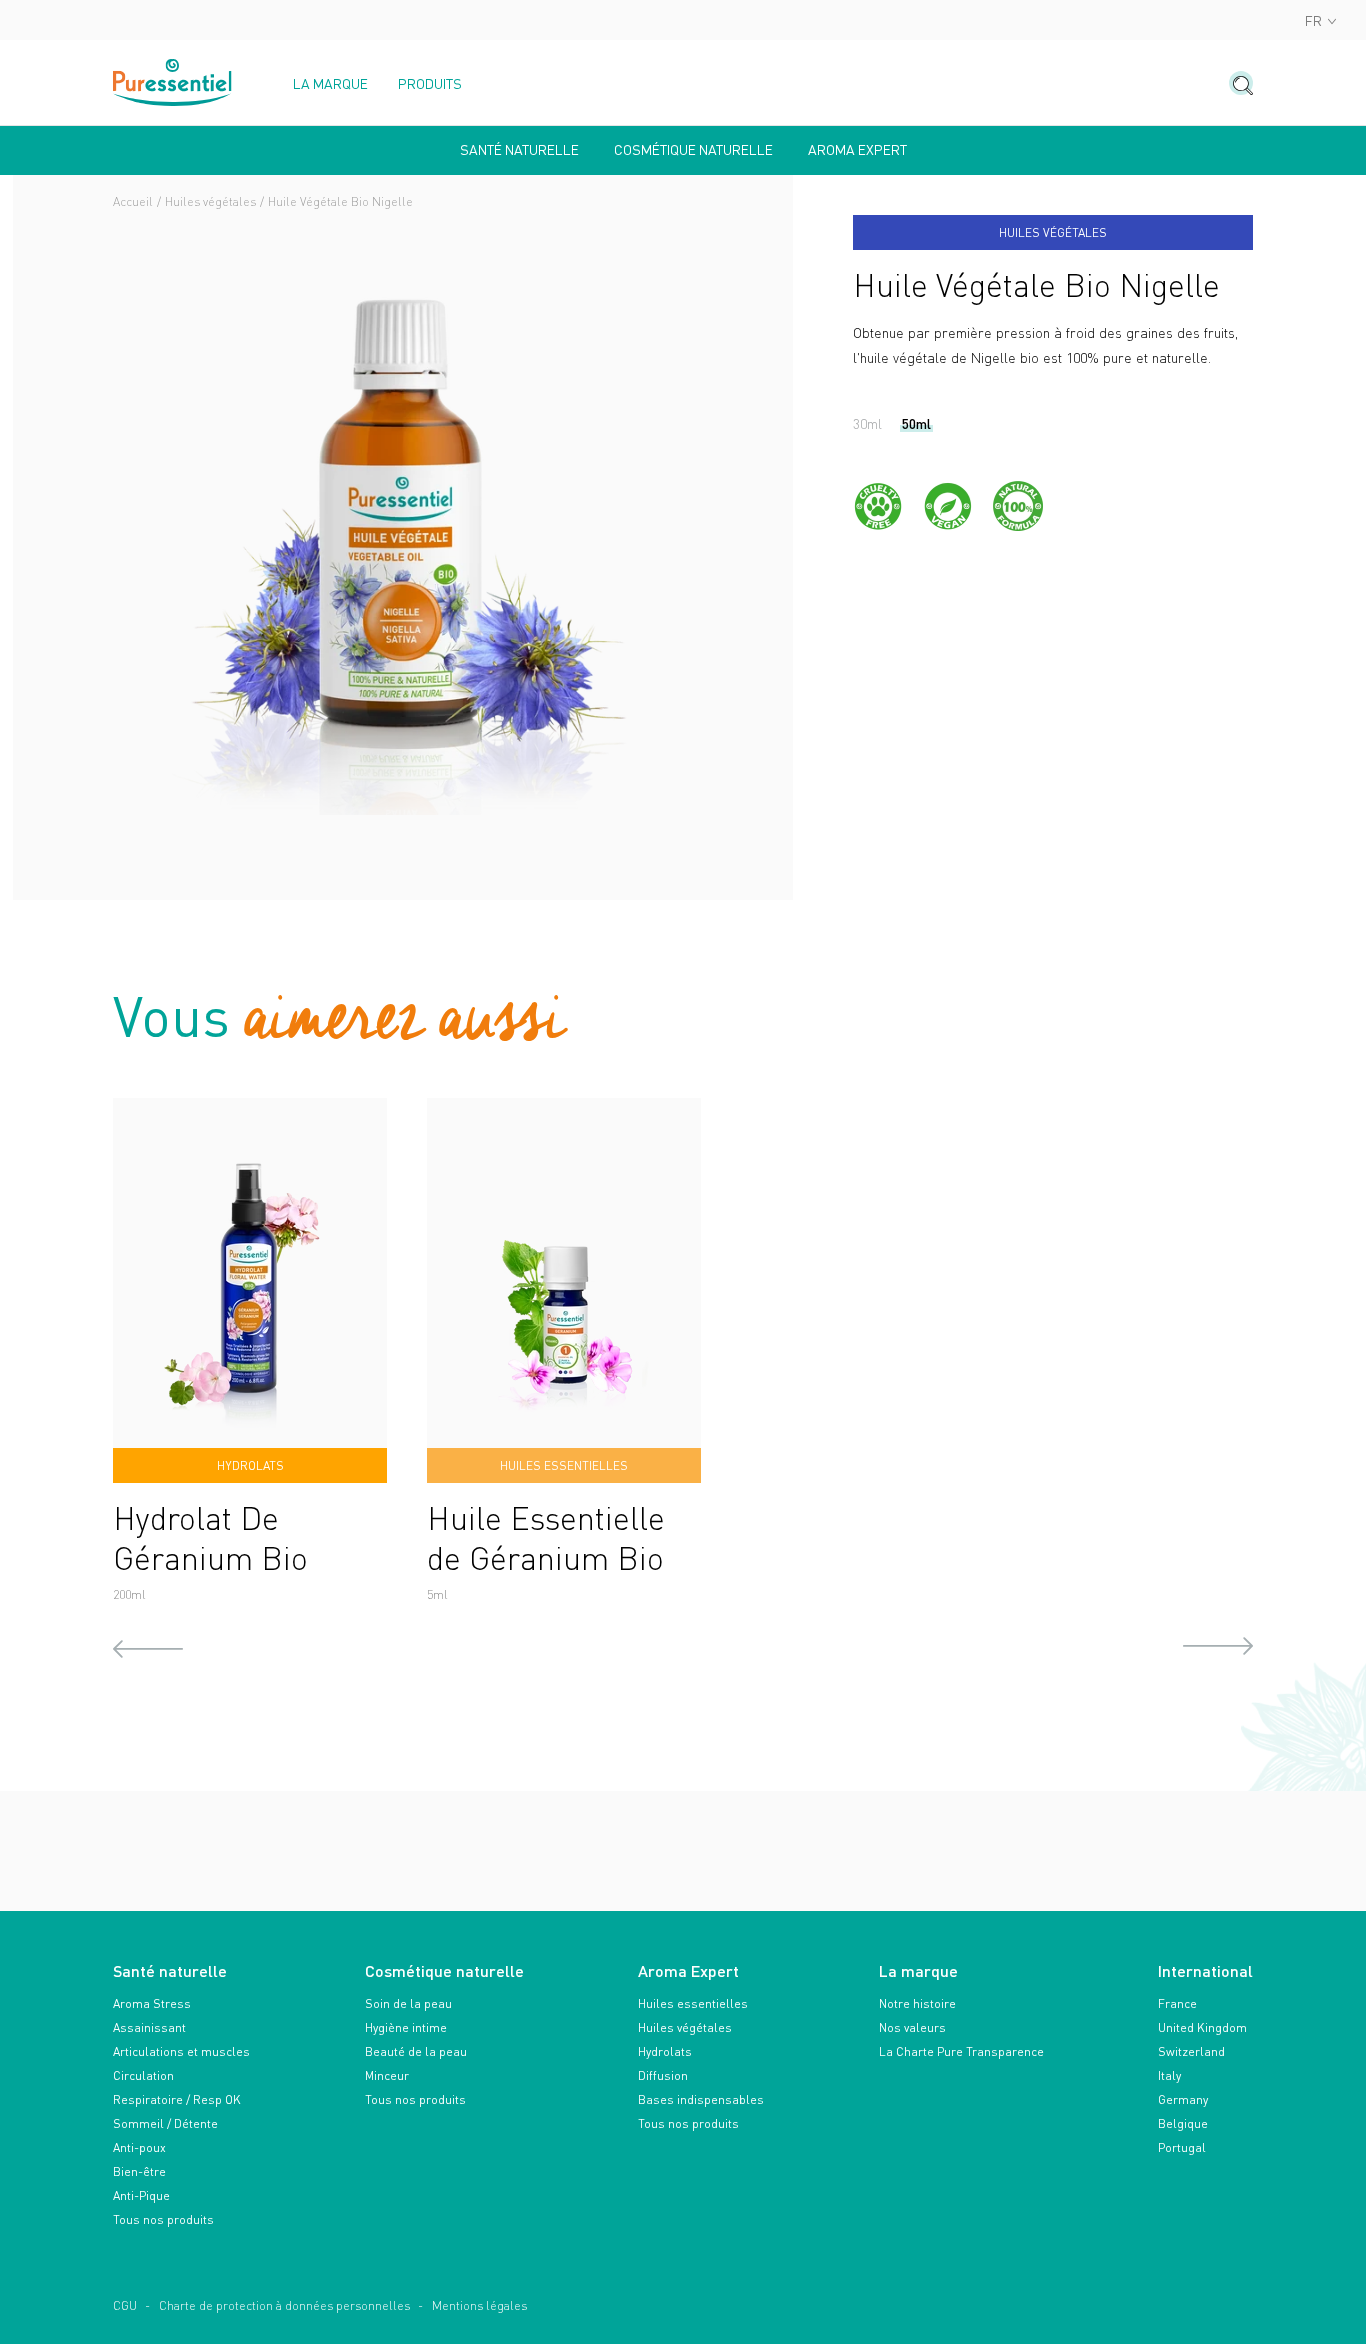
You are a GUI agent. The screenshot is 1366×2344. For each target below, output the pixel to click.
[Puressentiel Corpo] (173, 82)
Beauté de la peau (416, 2051)
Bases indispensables (701, 2099)
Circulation (143, 2075)
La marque (330, 84)
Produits (430, 84)
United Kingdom (1202, 2027)
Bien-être (139, 2171)
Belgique (1183, 2123)
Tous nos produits (163, 2219)
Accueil (133, 201)
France (1177, 2003)
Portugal (1182, 2147)
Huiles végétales (210, 201)
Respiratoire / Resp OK (177, 2099)
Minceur (387, 2075)
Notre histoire (917, 2003)
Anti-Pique (141, 2195)
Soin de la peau (408, 2003)
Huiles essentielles (693, 2003)
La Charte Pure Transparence (961, 2051)
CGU (125, 2305)
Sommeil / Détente (165, 2123)
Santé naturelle (519, 150)
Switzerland (1191, 2051)
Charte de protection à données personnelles (284, 2305)
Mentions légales (479, 2305)
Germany (1183, 2099)
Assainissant (149, 2027)
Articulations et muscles (181, 2051)
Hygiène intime (406, 2027)
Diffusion (663, 2075)
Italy (1169, 2075)
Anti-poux (139, 2147)
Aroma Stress (152, 2003)
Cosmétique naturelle (693, 150)
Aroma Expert (857, 150)
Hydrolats (665, 2051)
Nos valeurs (912, 2027)
